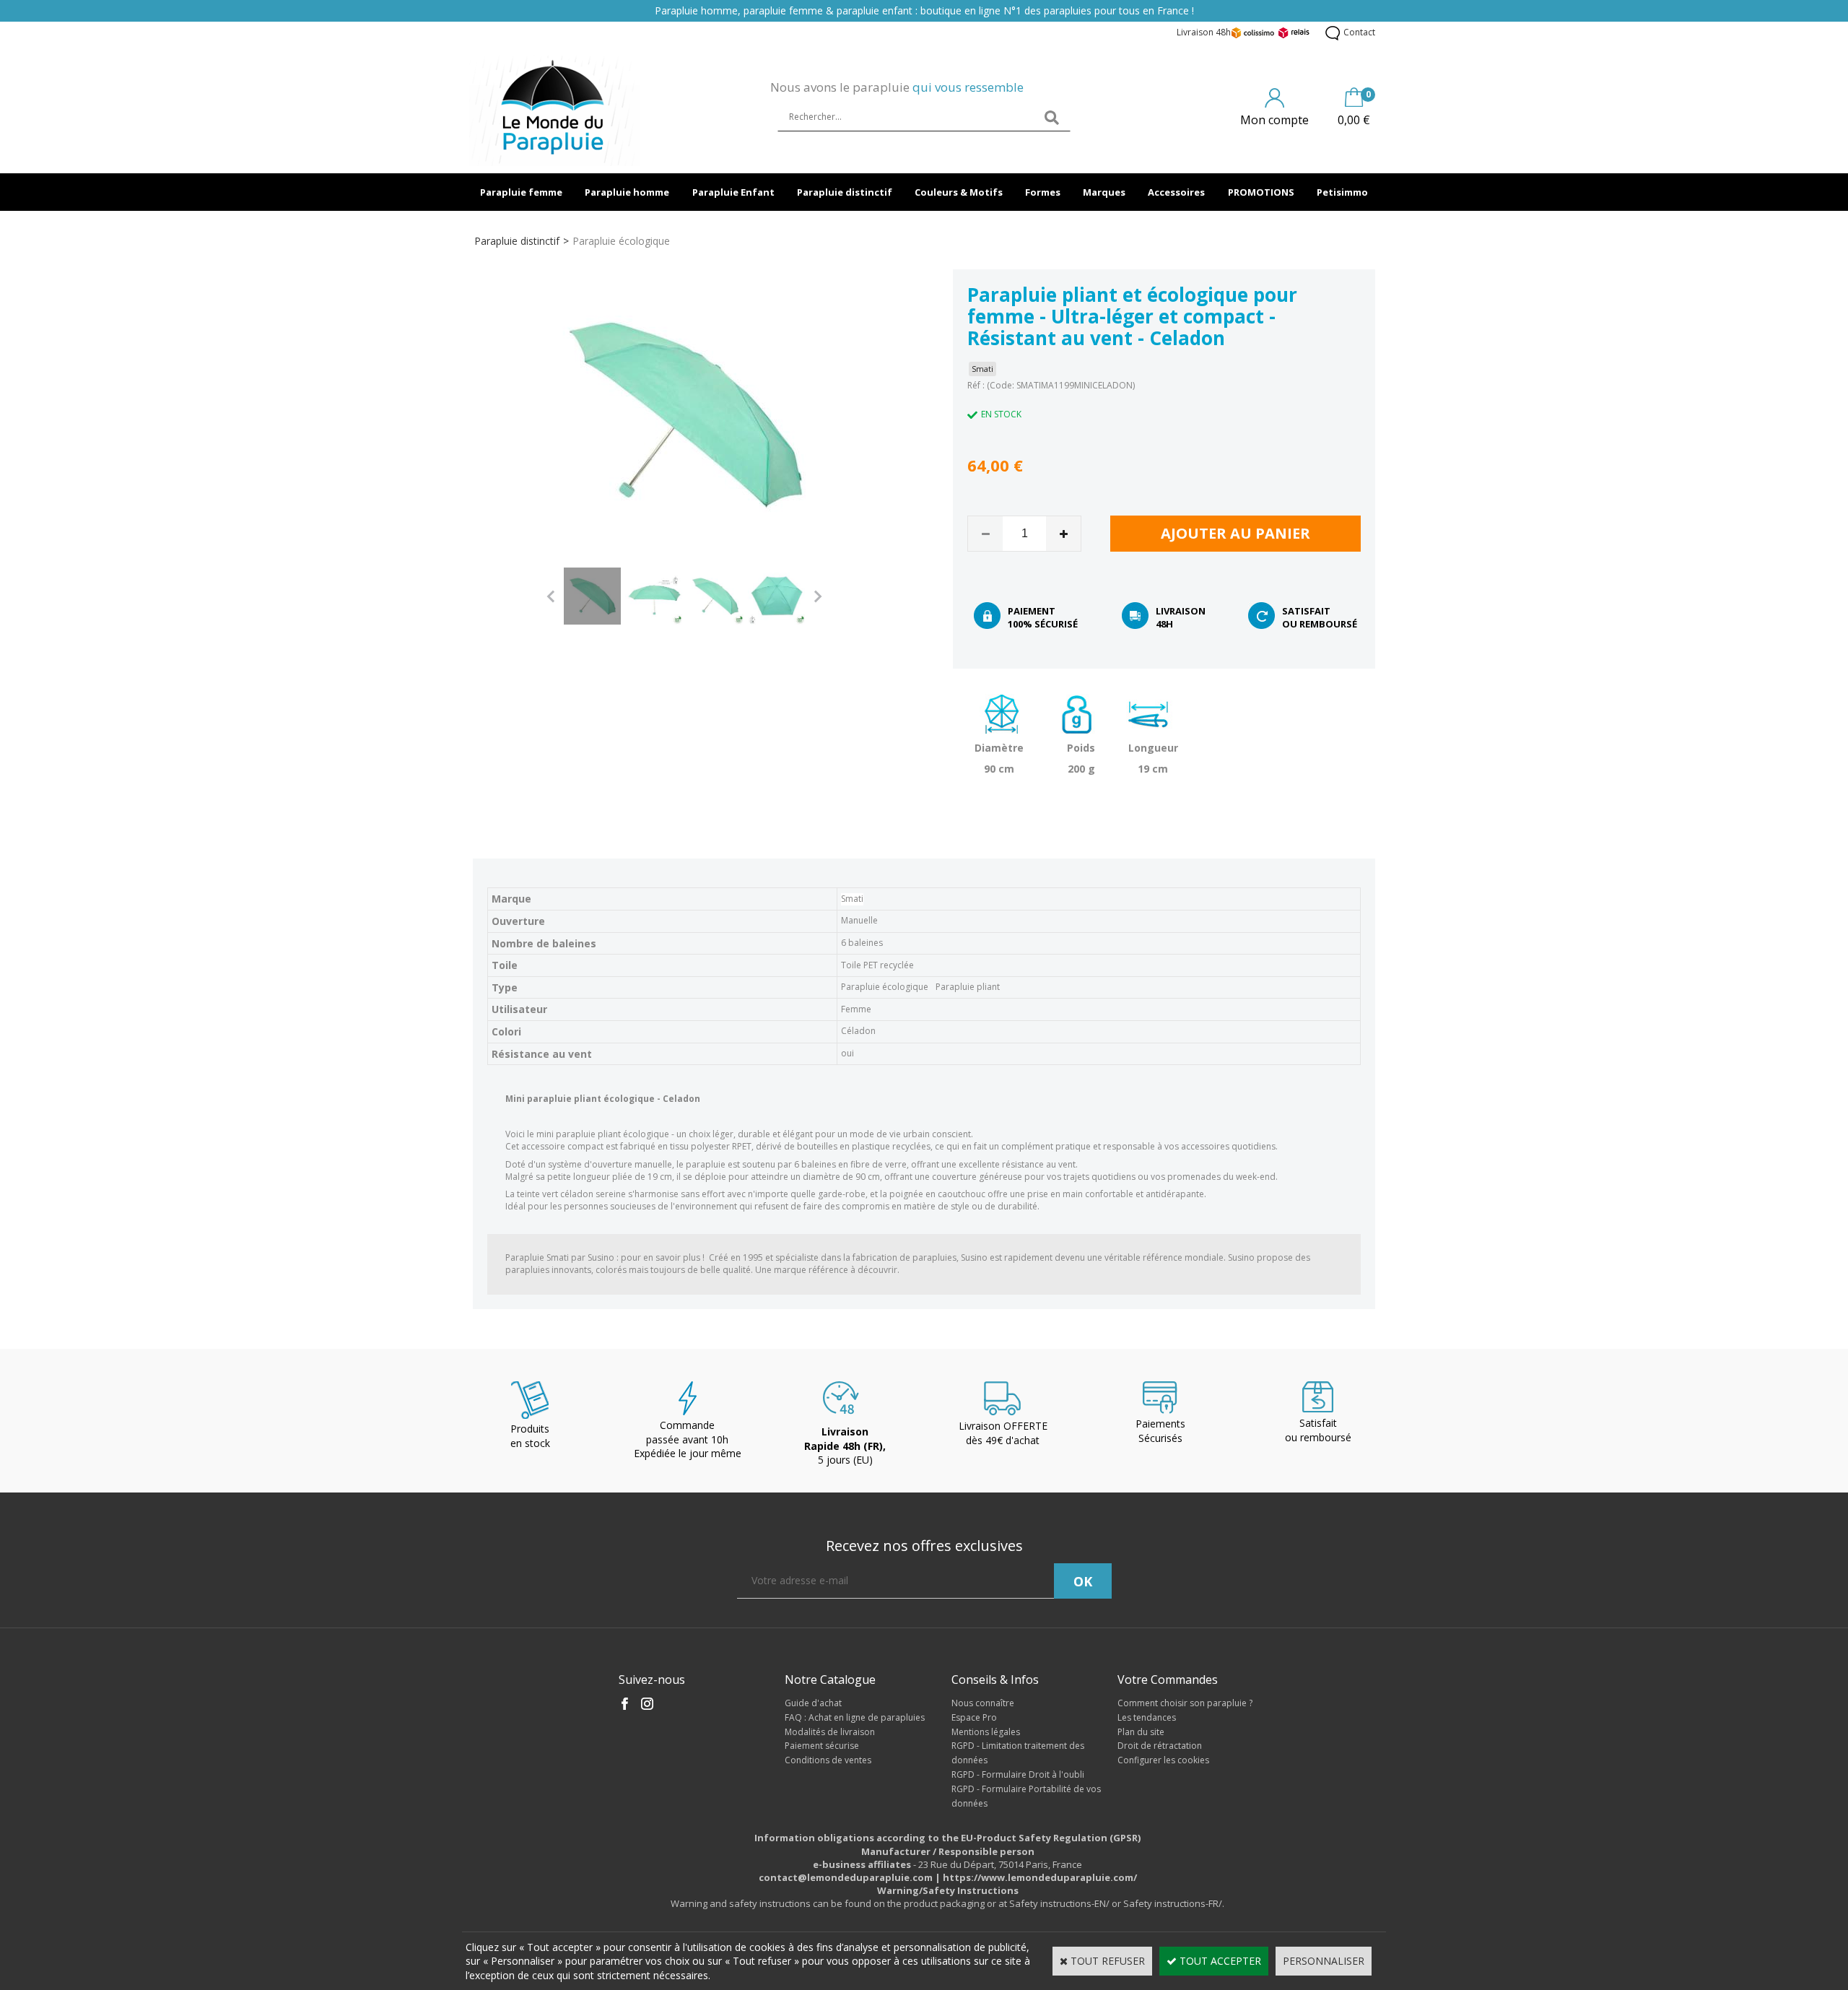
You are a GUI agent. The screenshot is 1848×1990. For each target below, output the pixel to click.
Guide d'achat (813, 1703)
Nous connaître (983, 1703)
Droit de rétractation (1160, 1746)
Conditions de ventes (828, 1760)
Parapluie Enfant (733, 192)
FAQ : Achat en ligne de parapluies (855, 1717)
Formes (1043, 192)
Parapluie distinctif (845, 192)
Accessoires (1176, 192)
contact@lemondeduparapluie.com (846, 1877)
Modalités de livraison (830, 1732)
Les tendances (1147, 1717)
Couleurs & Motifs (959, 192)
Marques (1104, 192)
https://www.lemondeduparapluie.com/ (1040, 1877)
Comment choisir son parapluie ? (1185, 1703)
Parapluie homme (627, 192)
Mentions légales (986, 1732)
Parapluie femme (521, 192)
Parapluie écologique (621, 241)
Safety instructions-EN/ (1059, 1903)
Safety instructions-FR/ (1173, 1903)
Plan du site (1141, 1732)
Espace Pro (974, 1717)
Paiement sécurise (822, 1746)
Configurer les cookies (1163, 1760)
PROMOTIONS (1261, 192)
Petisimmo (1342, 192)
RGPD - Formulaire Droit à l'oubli (1018, 1774)
